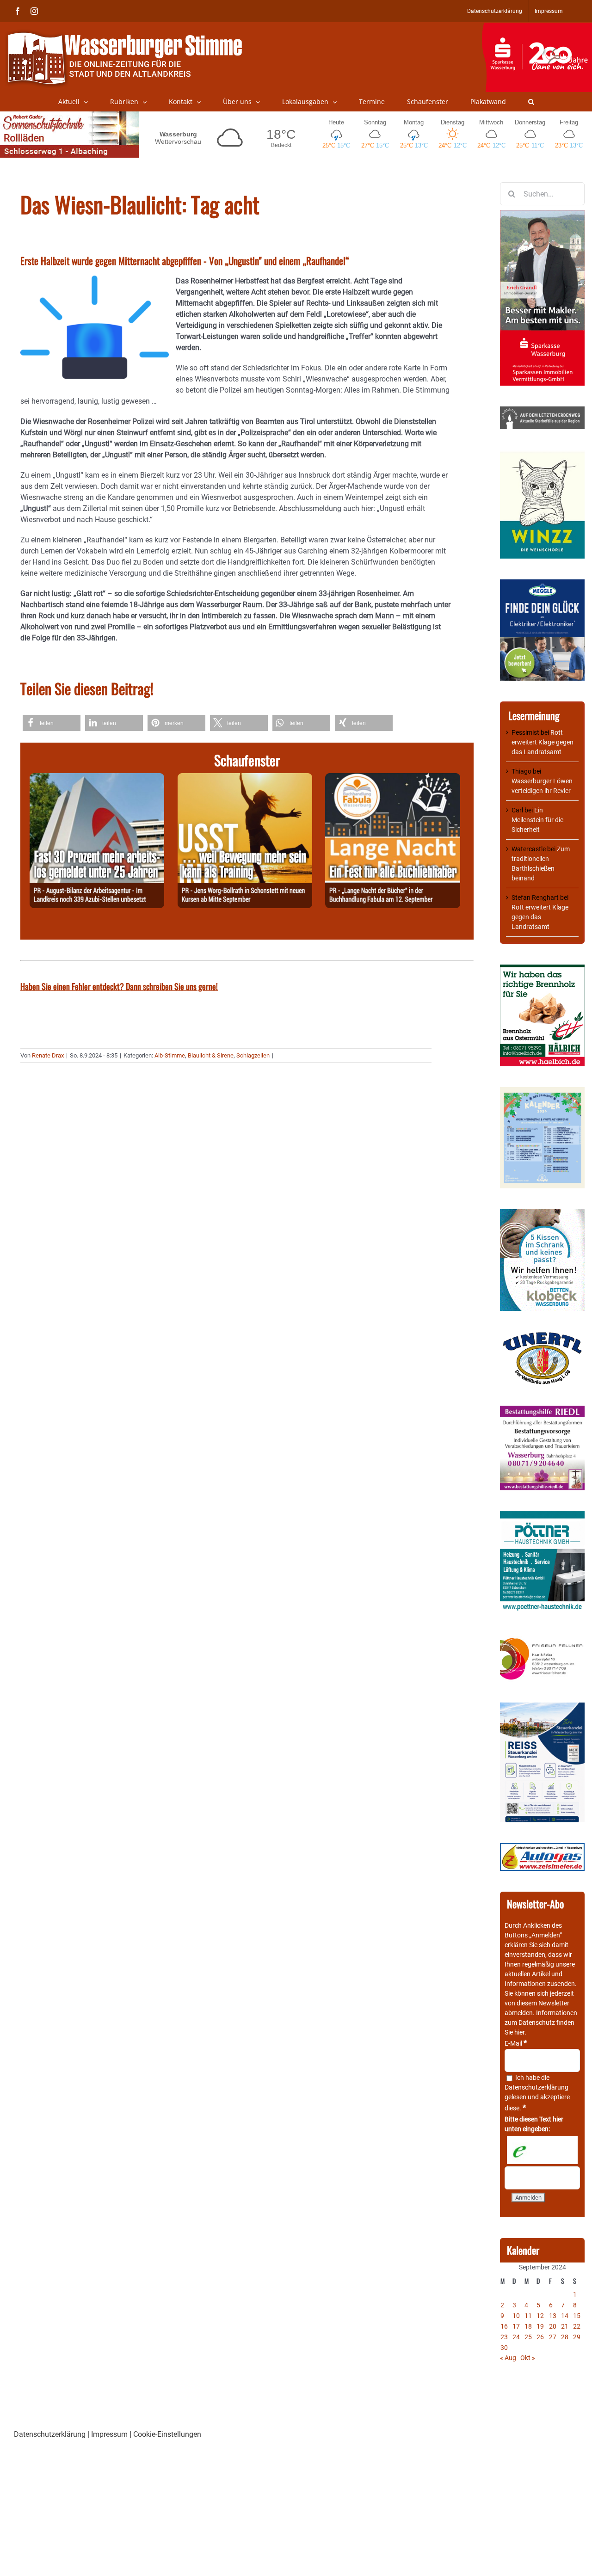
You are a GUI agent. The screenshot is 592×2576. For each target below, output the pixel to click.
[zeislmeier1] (542, 1848)
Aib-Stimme (170, 1055)
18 (528, 2326)
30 (504, 2348)
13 (553, 2316)
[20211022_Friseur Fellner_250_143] (542, 1638)
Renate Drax (48, 1055)
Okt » (528, 2358)
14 (565, 2316)
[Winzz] (542, 455)
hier (519, 2032)
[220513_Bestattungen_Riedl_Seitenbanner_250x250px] (542, 1410)
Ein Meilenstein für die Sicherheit (537, 820)
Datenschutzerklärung (536, 2087)
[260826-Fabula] (392, 778)
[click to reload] (542, 2150)
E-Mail (516, 2043)
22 (577, 2326)
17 (516, 2326)
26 (540, 2337)
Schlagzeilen (253, 1055)
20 (553, 2326)
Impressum (109, 2434)
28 (565, 2337)
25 (528, 2337)
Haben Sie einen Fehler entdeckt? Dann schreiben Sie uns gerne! (119, 986)
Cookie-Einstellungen (167, 2434)
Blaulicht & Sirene (211, 1055)
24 (516, 2337)
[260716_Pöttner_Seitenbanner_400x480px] (542, 1516)
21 (565, 2326)
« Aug (508, 2358)
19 (540, 2326)
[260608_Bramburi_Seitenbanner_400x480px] (542, 1092)
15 (577, 2316)
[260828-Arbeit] (97, 778)
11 (528, 2316)
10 (516, 2316)
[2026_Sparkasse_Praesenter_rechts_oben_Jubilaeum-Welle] (537, 27)
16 (504, 2326)
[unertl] (542, 1336)
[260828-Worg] (245, 778)
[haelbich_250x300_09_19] (542, 969)
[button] (531, 102)
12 (540, 2316)
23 (504, 2337)
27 (553, 2337)
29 (577, 2337)
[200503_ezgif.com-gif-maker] (542, 1214)
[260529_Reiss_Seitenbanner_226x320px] (542, 1707)
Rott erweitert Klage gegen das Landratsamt (543, 742)
